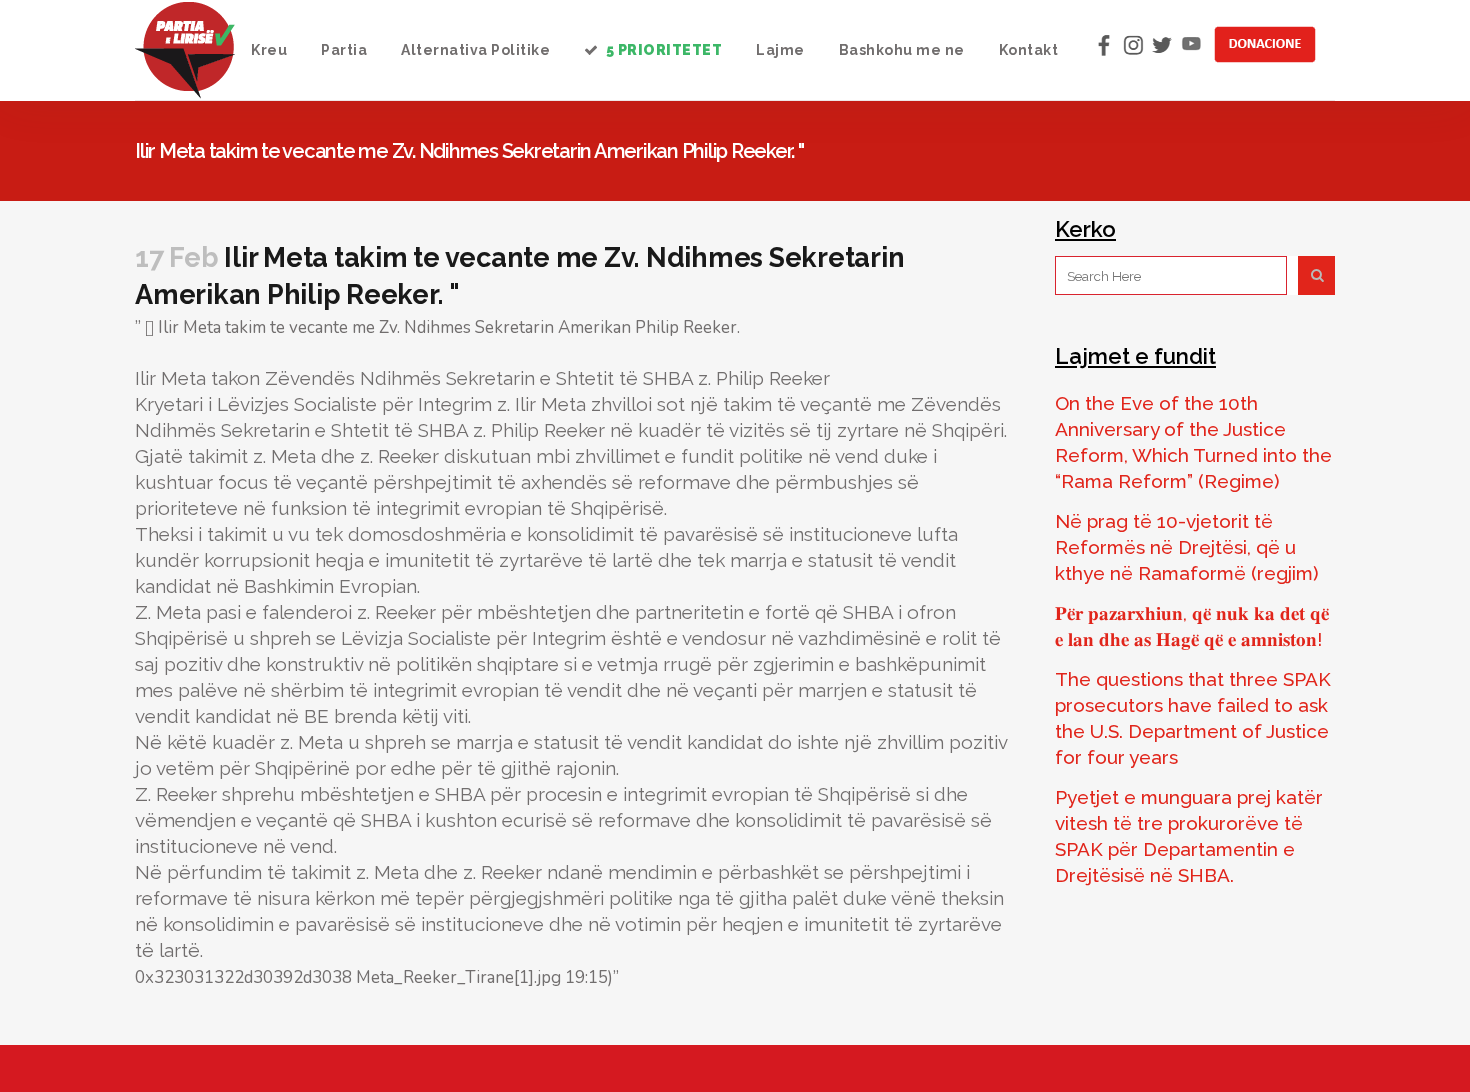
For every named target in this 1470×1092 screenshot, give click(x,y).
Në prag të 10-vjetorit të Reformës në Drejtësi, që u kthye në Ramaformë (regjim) (1187, 547)
